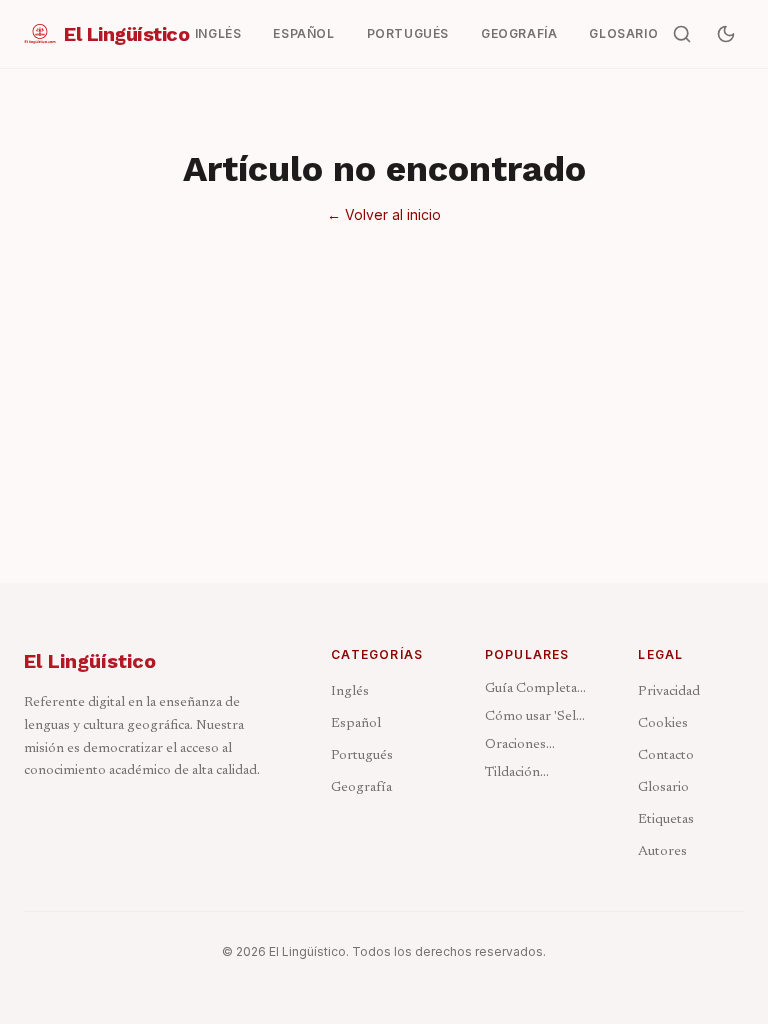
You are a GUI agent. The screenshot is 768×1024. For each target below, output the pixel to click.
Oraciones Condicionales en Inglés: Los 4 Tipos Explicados (537, 746)
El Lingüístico (90, 661)
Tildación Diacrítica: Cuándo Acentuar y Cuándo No (537, 774)
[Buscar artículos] (682, 34)
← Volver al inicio (384, 214)
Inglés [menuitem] (218, 33)
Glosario (663, 788)
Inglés (350, 692)
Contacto (666, 756)
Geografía (361, 788)
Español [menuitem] (303, 33)
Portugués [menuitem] (408, 33)
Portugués (362, 756)
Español (356, 724)
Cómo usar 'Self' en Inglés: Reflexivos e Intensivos (535, 718)
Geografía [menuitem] (519, 33)
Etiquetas (666, 820)
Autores (662, 852)
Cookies (663, 724)
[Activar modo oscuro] (726, 34)
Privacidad (669, 692)
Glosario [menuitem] (623, 33)
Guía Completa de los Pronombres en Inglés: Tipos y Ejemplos (533, 690)
